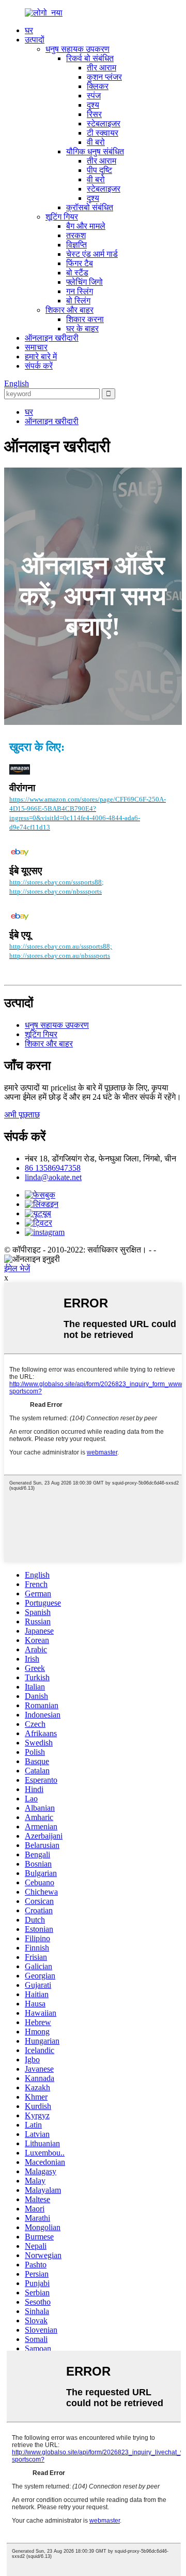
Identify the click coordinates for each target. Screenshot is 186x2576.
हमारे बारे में (41, 356)
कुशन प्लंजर (104, 77)
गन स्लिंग (80, 291)
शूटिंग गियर (62, 217)
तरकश (76, 235)
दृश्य (93, 105)
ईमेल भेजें (17, 1268)
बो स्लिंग (78, 301)
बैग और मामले (86, 226)
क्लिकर (98, 86)
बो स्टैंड (77, 273)
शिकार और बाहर (69, 310)
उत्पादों (35, 40)
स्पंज (94, 96)
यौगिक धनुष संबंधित (95, 151)
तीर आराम (102, 68)
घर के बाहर (82, 329)
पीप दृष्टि (99, 170)
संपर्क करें (39, 366)
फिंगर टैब (80, 263)
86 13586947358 (53, 1168)
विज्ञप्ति (76, 245)
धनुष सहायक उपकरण (78, 49)
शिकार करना (85, 319)
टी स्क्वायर (103, 133)
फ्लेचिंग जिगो (84, 282)
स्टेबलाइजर (104, 123)
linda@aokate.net (53, 1177)
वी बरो (96, 142)
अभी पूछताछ (22, 1115)
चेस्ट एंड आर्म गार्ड (92, 254)
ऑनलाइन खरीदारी (52, 338)
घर (29, 30)
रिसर (94, 114)
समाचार (36, 347)
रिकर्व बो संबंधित (90, 58)
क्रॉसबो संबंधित (90, 207)
